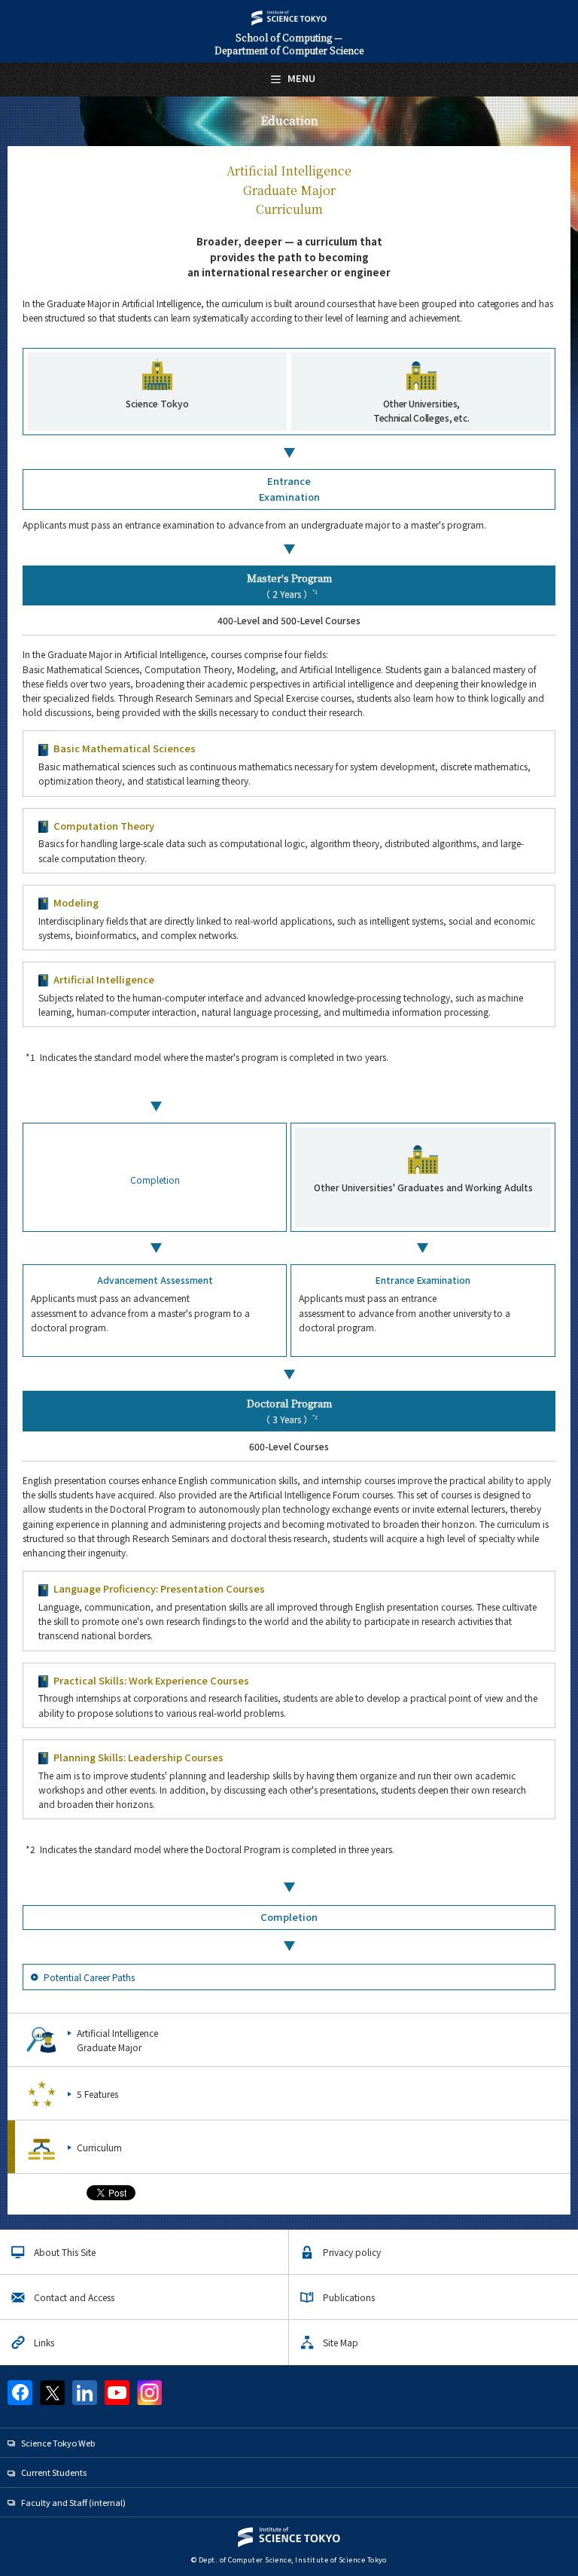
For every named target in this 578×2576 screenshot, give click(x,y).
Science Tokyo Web (58, 2443)
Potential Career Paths (89, 1977)
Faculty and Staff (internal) (73, 2502)
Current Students (54, 2472)
